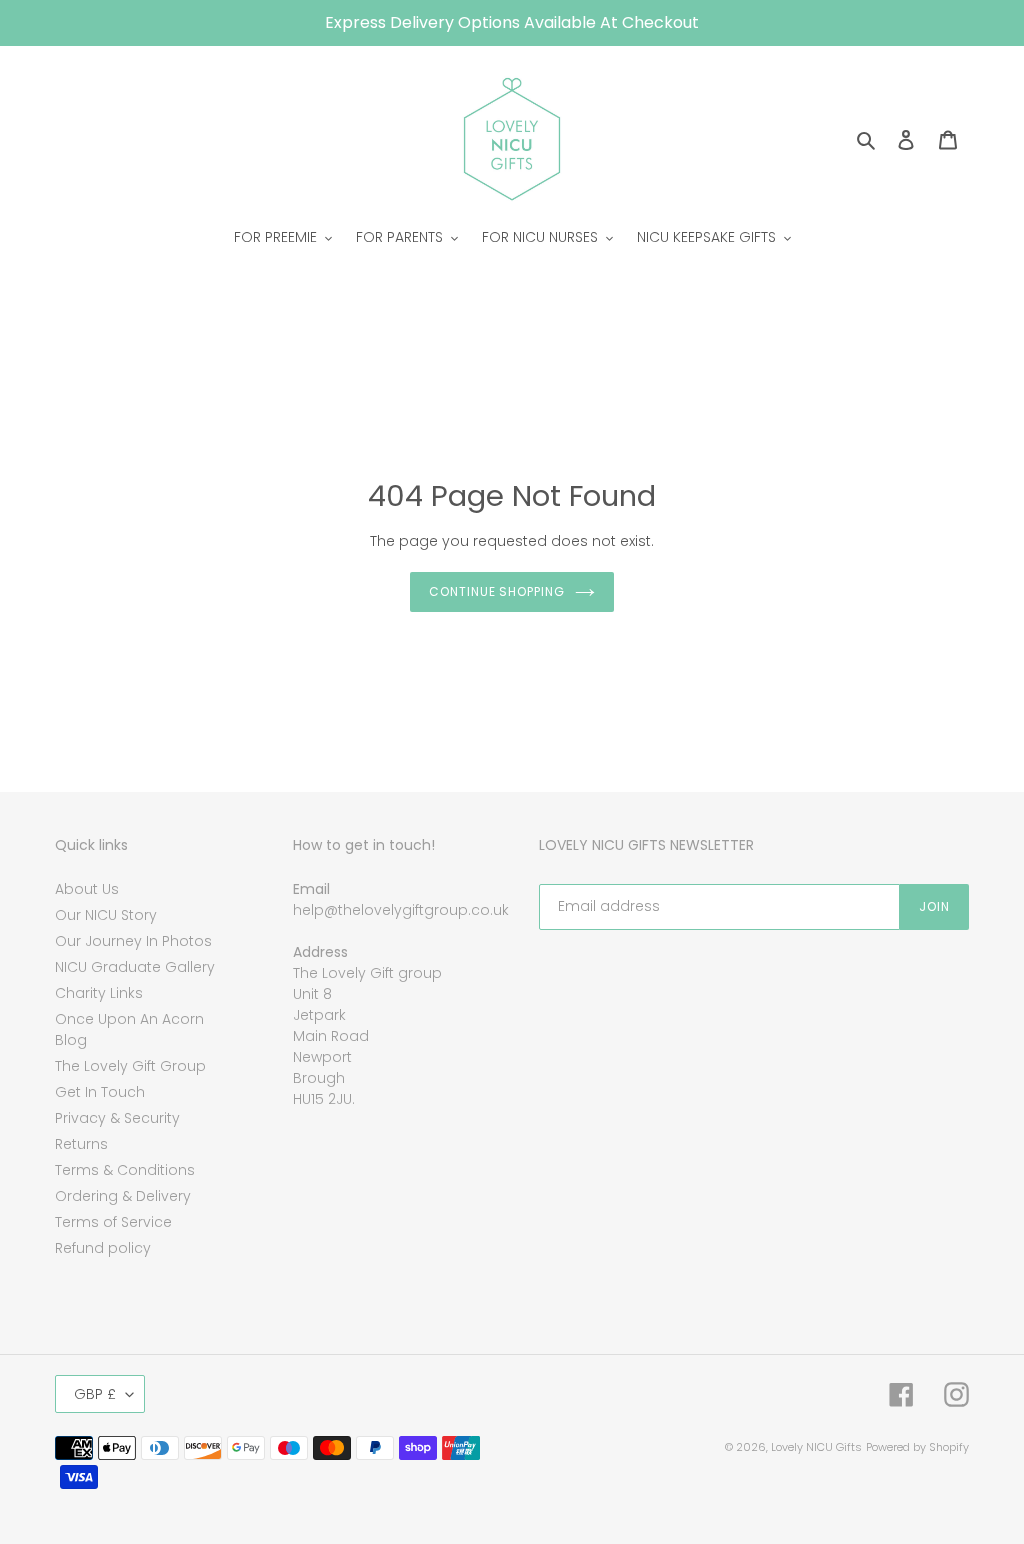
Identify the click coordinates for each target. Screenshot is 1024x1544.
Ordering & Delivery (123, 1196)
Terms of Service (113, 1222)
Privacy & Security (117, 1118)
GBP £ (95, 1394)
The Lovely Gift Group (130, 1066)
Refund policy (103, 1248)
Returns (81, 1144)
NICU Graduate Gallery (135, 967)
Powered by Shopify (917, 1447)
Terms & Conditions (125, 1170)
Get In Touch (100, 1092)
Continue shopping (497, 591)
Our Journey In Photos (133, 941)
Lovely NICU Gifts (816, 1447)
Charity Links (99, 993)
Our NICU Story (106, 915)
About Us (87, 889)
